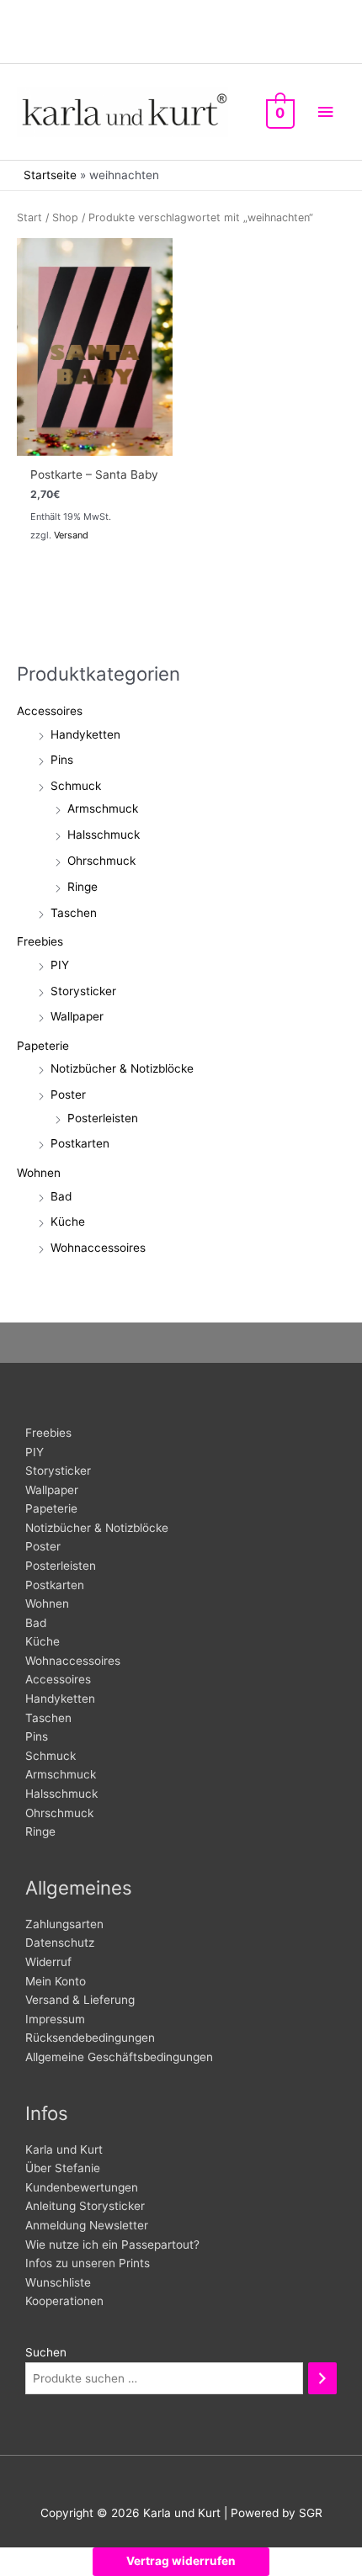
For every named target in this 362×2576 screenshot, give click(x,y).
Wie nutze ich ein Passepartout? (112, 2245)
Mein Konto (56, 1981)
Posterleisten (103, 1118)
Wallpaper (77, 1016)
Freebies (40, 941)
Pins (62, 760)
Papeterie (43, 1046)
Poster (68, 1095)
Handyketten (85, 734)
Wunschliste (58, 2282)
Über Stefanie (63, 2168)
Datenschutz (60, 1943)
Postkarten (80, 1143)
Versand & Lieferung (80, 2000)
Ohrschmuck (101, 861)
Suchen (46, 2352)
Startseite (50, 175)
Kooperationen (64, 2301)
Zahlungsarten (64, 1924)
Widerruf (48, 1962)
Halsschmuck (104, 835)
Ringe (83, 887)
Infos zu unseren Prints (88, 2263)
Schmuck (76, 786)
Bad (61, 1196)
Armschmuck (103, 808)
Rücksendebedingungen (90, 2038)
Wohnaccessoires (98, 1248)
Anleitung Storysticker (85, 2206)
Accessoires (50, 711)
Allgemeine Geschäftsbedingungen (119, 2057)
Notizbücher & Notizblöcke (122, 1068)
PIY (60, 965)
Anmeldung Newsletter (87, 2225)
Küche (68, 1222)
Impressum (55, 2019)
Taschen (74, 913)
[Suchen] (322, 2379)
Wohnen (39, 1173)
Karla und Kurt (64, 2149)
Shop (65, 217)
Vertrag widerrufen (181, 2561)
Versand (71, 535)
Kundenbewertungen (82, 2187)
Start (29, 217)
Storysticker (83, 991)
